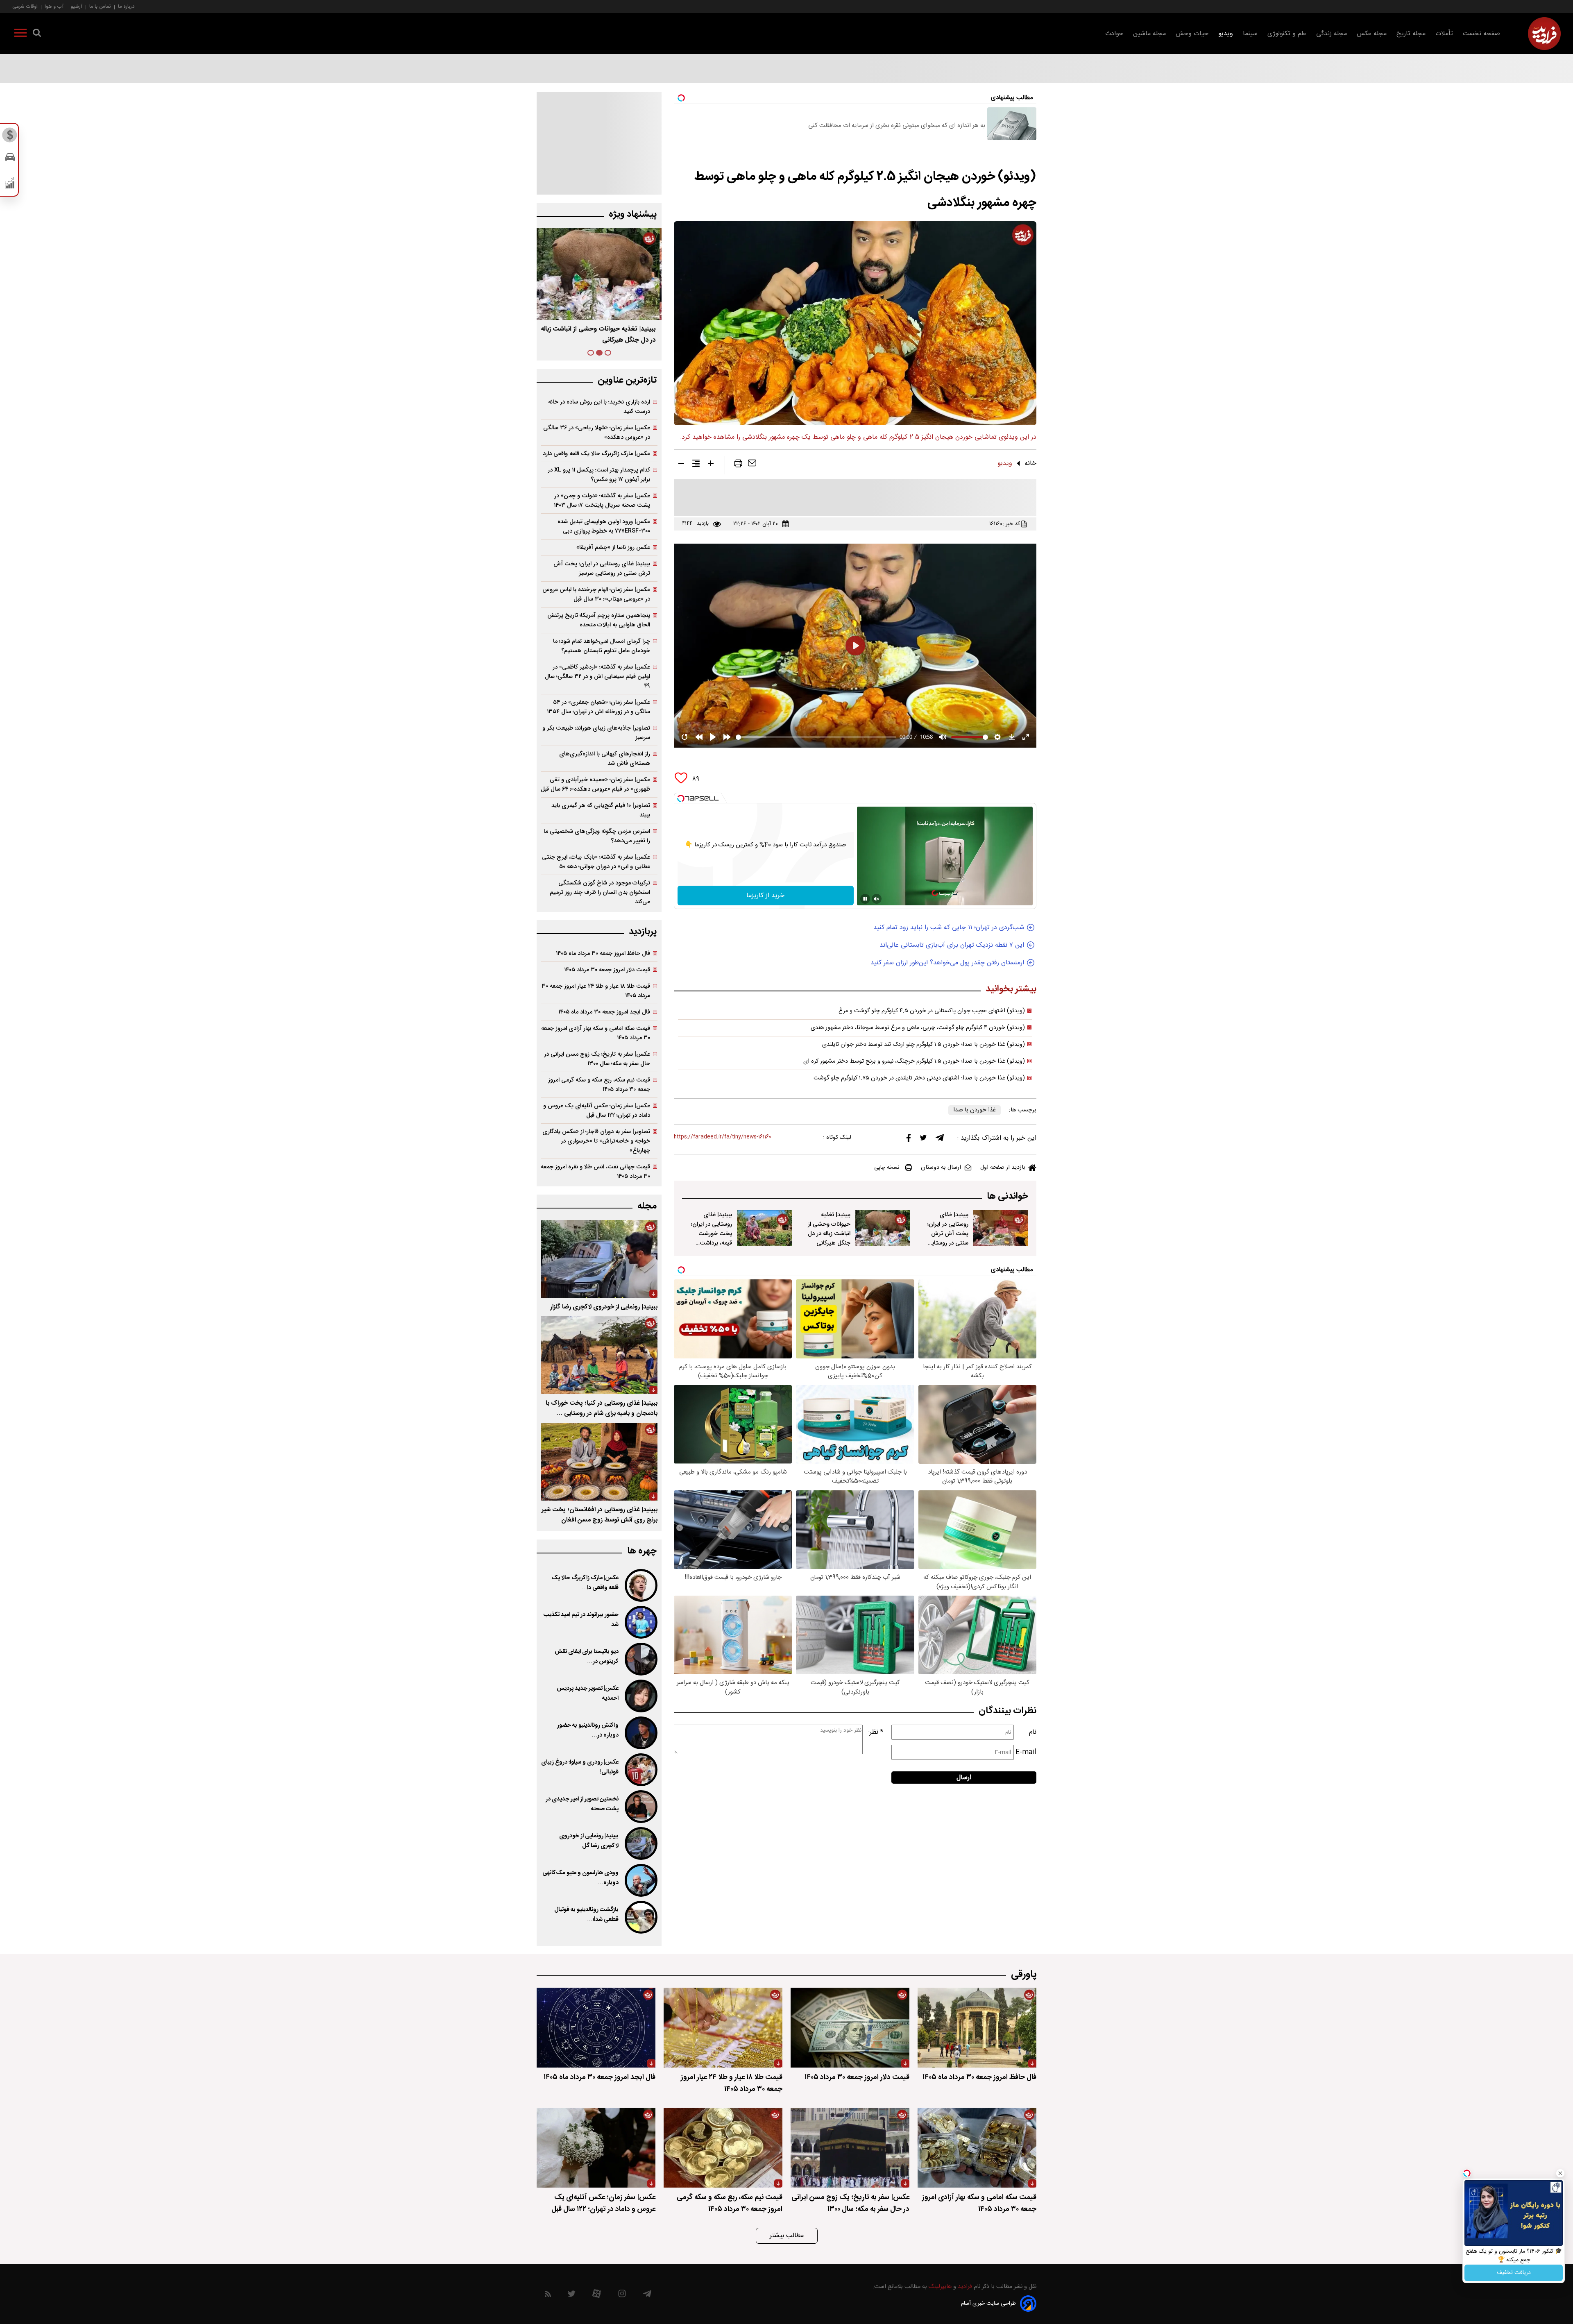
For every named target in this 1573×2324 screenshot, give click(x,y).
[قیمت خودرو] (10, 159)
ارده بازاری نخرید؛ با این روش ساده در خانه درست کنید (599, 407)
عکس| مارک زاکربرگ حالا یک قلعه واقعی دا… (585, 1583)
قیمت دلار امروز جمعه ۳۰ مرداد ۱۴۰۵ (607, 970)
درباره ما (126, 6)
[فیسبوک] (909, 1140)
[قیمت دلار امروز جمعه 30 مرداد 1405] (850, 2028)
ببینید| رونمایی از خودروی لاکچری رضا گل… (589, 1841)
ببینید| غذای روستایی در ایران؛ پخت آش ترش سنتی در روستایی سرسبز (948, 1234)
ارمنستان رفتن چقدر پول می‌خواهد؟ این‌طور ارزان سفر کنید (947, 963)
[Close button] (1560, 2173)
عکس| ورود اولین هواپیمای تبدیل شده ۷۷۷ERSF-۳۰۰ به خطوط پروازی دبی (604, 526)
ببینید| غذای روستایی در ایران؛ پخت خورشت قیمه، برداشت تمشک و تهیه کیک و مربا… (712, 1238)
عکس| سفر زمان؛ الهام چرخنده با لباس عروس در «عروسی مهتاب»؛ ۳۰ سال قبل (596, 594)
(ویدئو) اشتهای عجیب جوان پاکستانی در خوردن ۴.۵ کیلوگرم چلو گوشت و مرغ (932, 1011)
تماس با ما (100, 6)
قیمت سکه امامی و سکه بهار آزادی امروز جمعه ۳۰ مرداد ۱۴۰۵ (596, 1033)
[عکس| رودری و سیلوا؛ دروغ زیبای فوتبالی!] (640, 1770)
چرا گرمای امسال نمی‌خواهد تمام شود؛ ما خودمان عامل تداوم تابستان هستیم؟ (602, 646)
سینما (1250, 34)
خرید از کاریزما (765, 896)
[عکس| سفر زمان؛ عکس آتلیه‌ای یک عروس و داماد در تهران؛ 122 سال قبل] (596, 2148)
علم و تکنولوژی (1287, 34)
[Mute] (877, 899)
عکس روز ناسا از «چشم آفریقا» (613, 548)
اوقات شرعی (25, 6)
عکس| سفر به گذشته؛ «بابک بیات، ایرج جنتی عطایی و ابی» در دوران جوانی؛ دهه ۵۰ (596, 862)
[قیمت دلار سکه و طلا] (10, 137)
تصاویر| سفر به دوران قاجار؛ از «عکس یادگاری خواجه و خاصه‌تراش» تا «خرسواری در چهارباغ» (596, 1141)
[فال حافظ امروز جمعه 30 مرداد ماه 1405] (977, 2028)
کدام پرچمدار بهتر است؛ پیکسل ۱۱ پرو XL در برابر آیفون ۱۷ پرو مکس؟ (599, 475)
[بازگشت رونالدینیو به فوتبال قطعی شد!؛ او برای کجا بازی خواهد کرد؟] (640, 1917)
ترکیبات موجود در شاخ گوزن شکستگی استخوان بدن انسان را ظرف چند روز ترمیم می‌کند (600, 892)
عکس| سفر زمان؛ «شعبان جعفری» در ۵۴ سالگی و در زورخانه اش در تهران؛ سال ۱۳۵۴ (598, 707)
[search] (37, 34)
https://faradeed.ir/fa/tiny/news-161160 (723, 1137)
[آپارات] (597, 2296)
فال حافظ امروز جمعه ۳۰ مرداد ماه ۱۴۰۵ (603, 953)
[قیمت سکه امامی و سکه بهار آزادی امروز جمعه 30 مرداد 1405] (977, 2148)
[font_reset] (696, 465)
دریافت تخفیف (1514, 2273)
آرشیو (76, 6)
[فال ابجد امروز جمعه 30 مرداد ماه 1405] (596, 2028)
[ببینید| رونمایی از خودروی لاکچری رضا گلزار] (599, 1259)
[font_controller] (711, 465)
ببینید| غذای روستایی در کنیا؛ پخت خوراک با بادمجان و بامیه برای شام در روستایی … (602, 1408)
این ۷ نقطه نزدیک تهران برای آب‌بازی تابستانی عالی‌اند (952, 945)
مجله (647, 1206)
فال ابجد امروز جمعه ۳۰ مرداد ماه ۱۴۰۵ (604, 1012)
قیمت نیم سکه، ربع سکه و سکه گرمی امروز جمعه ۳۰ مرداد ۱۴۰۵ (599, 1085)
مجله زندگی (1332, 34)
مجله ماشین (1149, 34)
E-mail (1026, 1752)
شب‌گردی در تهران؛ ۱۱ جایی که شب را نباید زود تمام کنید (949, 928)
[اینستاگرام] (622, 2296)
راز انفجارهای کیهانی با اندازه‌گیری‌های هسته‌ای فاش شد (605, 759)
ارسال (964, 1778)
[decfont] (681, 465)
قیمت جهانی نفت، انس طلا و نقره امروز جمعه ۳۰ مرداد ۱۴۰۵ (595, 1172)
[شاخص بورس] (10, 185)
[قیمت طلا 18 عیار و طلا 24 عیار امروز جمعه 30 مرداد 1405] (723, 2028)
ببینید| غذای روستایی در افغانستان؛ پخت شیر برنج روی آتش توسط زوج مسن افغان (600, 1515)
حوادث (1114, 34)
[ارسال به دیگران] (752, 465)
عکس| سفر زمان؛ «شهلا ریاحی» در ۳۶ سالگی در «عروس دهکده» (597, 433)
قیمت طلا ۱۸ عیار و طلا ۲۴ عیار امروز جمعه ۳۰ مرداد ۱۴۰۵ (596, 991)
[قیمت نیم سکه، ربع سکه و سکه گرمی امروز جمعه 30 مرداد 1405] (723, 2148)
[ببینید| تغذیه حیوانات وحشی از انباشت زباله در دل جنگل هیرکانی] (883, 1228)
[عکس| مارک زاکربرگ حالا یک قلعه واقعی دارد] (640, 1585)
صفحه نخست (1481, 34)
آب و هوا (54, 6)
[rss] (548, 2296)
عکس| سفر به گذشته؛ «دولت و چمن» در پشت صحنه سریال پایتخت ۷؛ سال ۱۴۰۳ (602, 501)
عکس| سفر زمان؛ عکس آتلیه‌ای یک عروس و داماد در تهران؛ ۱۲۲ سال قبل (597, 1111)
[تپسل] (681, 798)
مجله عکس (1372, 34)
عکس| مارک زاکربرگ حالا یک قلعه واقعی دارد (596, 454)
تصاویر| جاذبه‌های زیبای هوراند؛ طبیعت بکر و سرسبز (596, 733)
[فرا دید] (1544, 34)
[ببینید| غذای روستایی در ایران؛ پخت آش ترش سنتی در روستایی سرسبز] (1001, 1228)
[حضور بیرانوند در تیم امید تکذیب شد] (640, 1622)
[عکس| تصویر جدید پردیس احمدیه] (640, 1696)
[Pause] (865, 899)
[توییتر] (923, 1140)
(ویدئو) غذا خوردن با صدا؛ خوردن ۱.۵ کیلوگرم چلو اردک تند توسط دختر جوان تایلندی (924, 1045)
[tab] (608, 353)
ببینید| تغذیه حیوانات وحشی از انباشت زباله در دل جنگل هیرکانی (829, 1229)
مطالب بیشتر (787, 2236)
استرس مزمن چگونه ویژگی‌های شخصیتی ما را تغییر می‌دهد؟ (597, 836)
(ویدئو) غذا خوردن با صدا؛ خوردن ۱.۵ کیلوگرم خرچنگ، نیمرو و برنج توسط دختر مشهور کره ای (914, 1061)
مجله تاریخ (1411, 34)
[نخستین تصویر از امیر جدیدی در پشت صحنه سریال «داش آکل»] (640, 1807)
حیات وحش (1192, 34)
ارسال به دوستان (941, 1168)
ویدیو (1226, 34)
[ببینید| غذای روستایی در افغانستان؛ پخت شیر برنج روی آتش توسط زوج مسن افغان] (599, 1462)
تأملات (1444, 34)
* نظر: (876, 1732)
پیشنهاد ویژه (633, 214)
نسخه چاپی (887, 1168)
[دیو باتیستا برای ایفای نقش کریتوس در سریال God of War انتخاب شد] (640, 1659)
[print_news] (738, 465)
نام (1033, 1732)
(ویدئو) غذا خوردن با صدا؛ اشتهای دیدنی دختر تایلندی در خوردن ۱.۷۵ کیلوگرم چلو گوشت (919, 1078)
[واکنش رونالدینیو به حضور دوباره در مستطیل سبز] (640, 1733)
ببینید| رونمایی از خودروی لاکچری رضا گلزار (604, 1307)
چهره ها (642, 1551)
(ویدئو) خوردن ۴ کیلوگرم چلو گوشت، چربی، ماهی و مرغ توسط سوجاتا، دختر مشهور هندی (918, 1028)
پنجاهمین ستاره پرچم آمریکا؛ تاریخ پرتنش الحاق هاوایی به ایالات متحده (599, 620)
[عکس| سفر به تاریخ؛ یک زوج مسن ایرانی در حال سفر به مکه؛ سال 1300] (850, 2148)
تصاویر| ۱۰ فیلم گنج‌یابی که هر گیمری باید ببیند (601, 810)
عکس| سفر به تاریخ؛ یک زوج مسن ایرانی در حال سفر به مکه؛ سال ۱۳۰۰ (597, 1059)
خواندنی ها (1007, 1196)
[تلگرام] (940, 1140)
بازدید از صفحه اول (1003, 1168)
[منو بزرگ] (20, 34)
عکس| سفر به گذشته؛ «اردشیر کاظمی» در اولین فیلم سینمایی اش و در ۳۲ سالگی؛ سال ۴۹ (597, 677)
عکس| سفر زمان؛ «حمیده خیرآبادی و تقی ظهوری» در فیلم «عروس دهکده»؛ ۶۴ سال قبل (595, 784)
